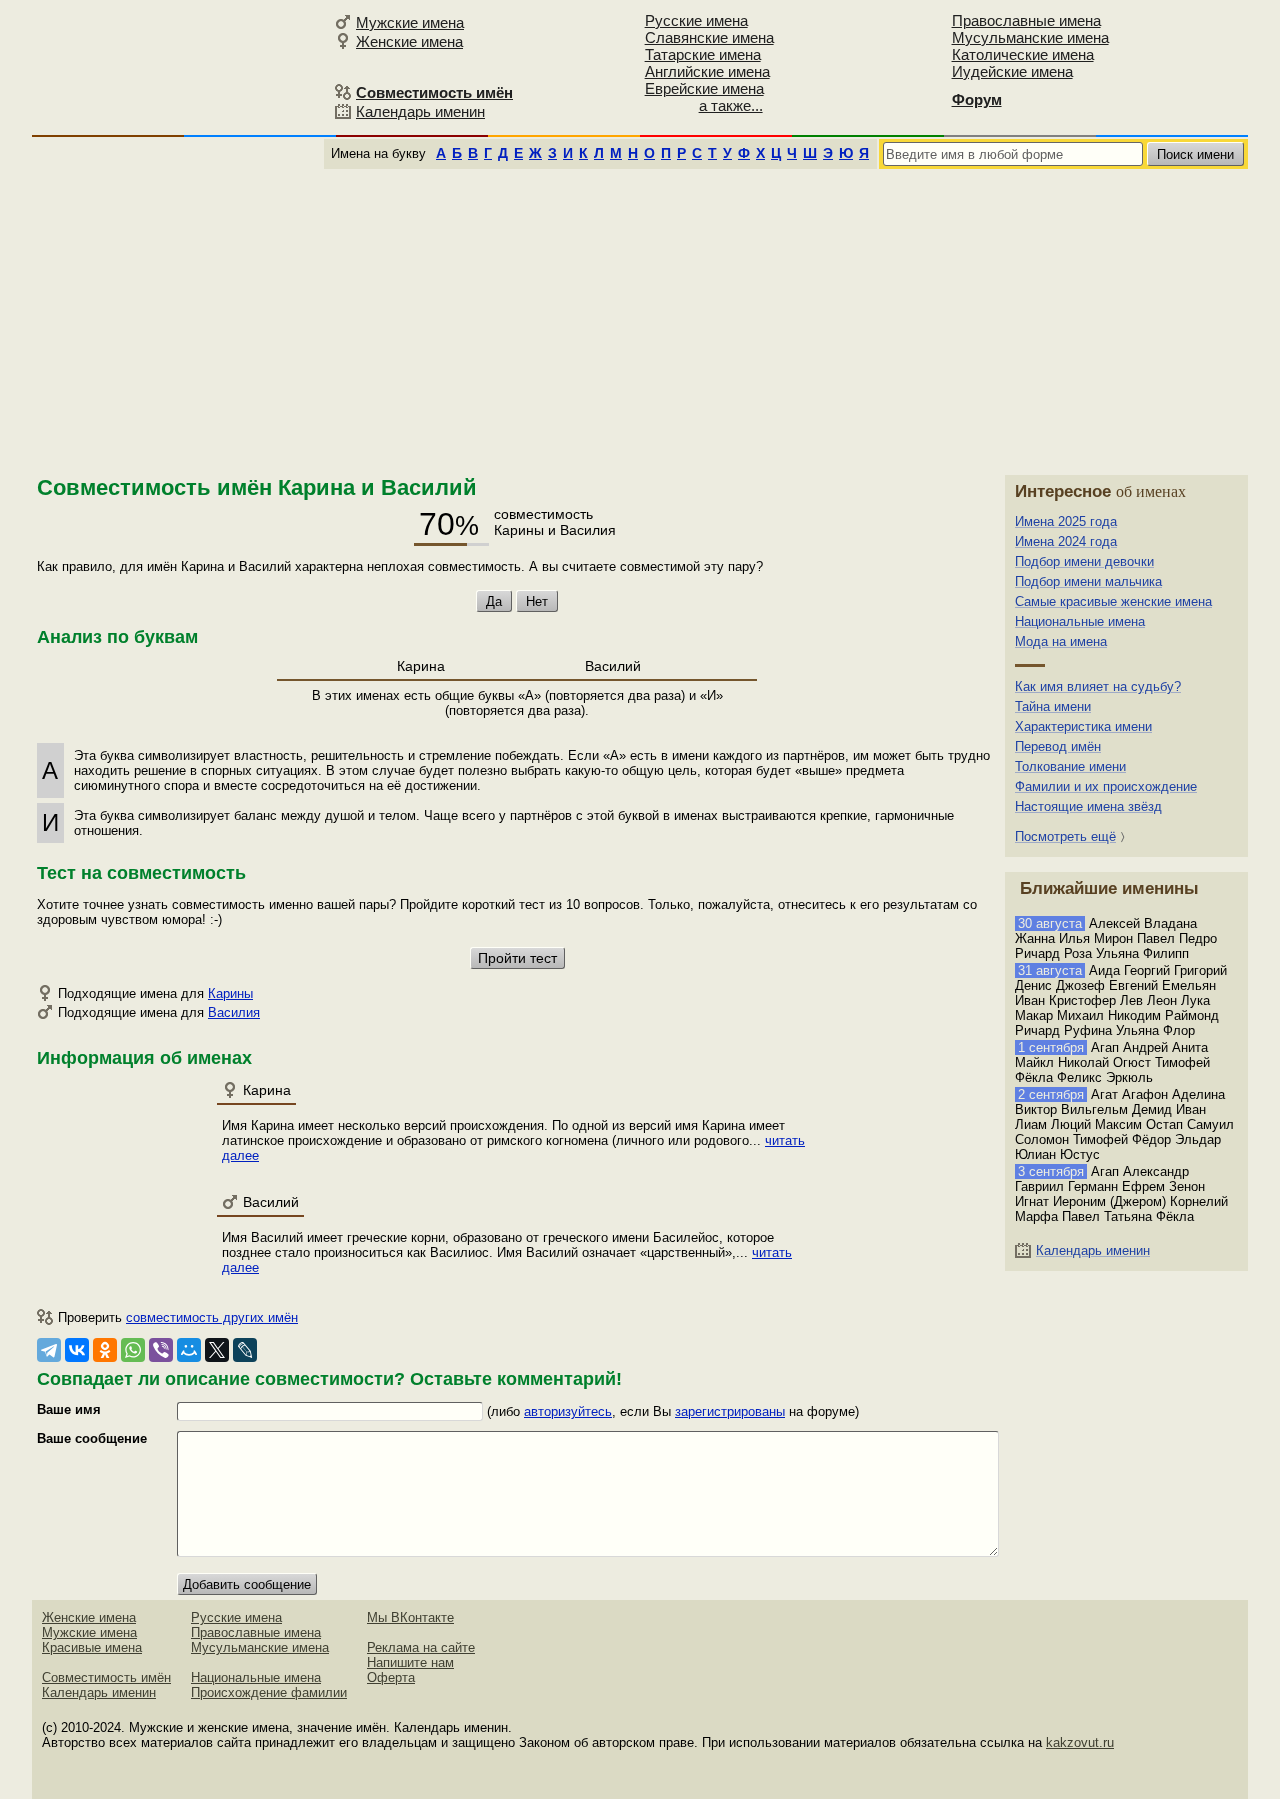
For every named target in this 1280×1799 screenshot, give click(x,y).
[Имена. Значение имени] (180, 66)
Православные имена (1026, 20)
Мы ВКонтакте (410, 1617)
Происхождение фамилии (269, 1692)
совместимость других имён (212, 1317)
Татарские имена (703, 54)
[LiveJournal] (245, 1350)
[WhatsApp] (133, 1350)
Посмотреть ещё (1065, 836)
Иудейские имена (1012, 71)
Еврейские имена (704, 88)
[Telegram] (49, 1350)
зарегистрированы (730, 1411)
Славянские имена (709, 37)
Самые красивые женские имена (1113, 601)
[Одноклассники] (105, 1350)
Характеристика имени (1083, 726)
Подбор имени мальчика (1088, 581)
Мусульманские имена (1030, 37)
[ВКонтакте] (77, 1350)
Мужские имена (410, 22)
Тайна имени (1053, 706)
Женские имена (409, 41)
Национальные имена (1080, 621)
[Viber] (161, 1350)
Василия (234, 1012)
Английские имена (707, 71)
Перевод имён (1058, 746)
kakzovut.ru (1080, 1742)
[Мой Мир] (189, 1350)
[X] (217, 1350)
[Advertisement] (640, 319)
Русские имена (696, 20)
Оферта (391, 1677)
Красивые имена (92, 1647)
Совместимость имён (106, 1677)
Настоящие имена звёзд (1088, 806)
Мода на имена (1061, 641)
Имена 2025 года (1066, 521)
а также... (731, 105)
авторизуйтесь (568, 1411)
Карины (230, 993)
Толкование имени (1070, 766)
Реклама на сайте (421, 1647)
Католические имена (1023, 54)
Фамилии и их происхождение (1106, 786)
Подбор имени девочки (1084, 561)
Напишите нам (410, 1662)
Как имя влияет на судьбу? (1098, 686)
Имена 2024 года (1066, 541)
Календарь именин (420, 111)
